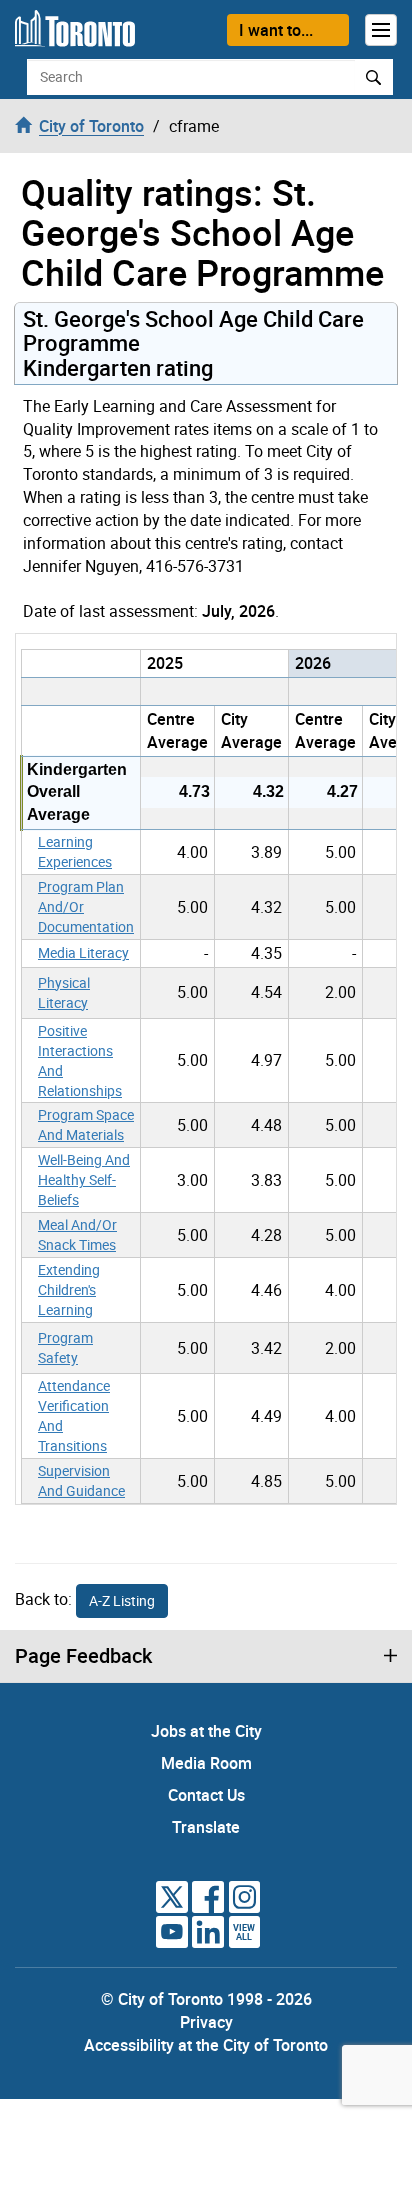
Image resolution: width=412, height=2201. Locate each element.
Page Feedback (83, 1656)
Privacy (206, 2022)
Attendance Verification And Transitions (74, 1415)
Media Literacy (83, 952)
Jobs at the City (206, 1731)
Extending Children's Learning (69, 1289)
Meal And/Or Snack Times (77, 1234)
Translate (206, 1827)
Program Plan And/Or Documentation (86, 906)
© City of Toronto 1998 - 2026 (206, 1999)
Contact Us (206, 1795)
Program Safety (65, 1347)
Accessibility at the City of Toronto (206, 2045)
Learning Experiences (75, 851)
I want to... (276, 30)
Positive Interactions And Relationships (80, 1060)
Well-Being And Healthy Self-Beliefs (84, 1179)
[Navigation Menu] (381, 30)
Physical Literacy (64, 992)
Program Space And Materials (86, 1124)
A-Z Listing (122, 1600)
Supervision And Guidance (81, 1480)
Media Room (206, 1763)
